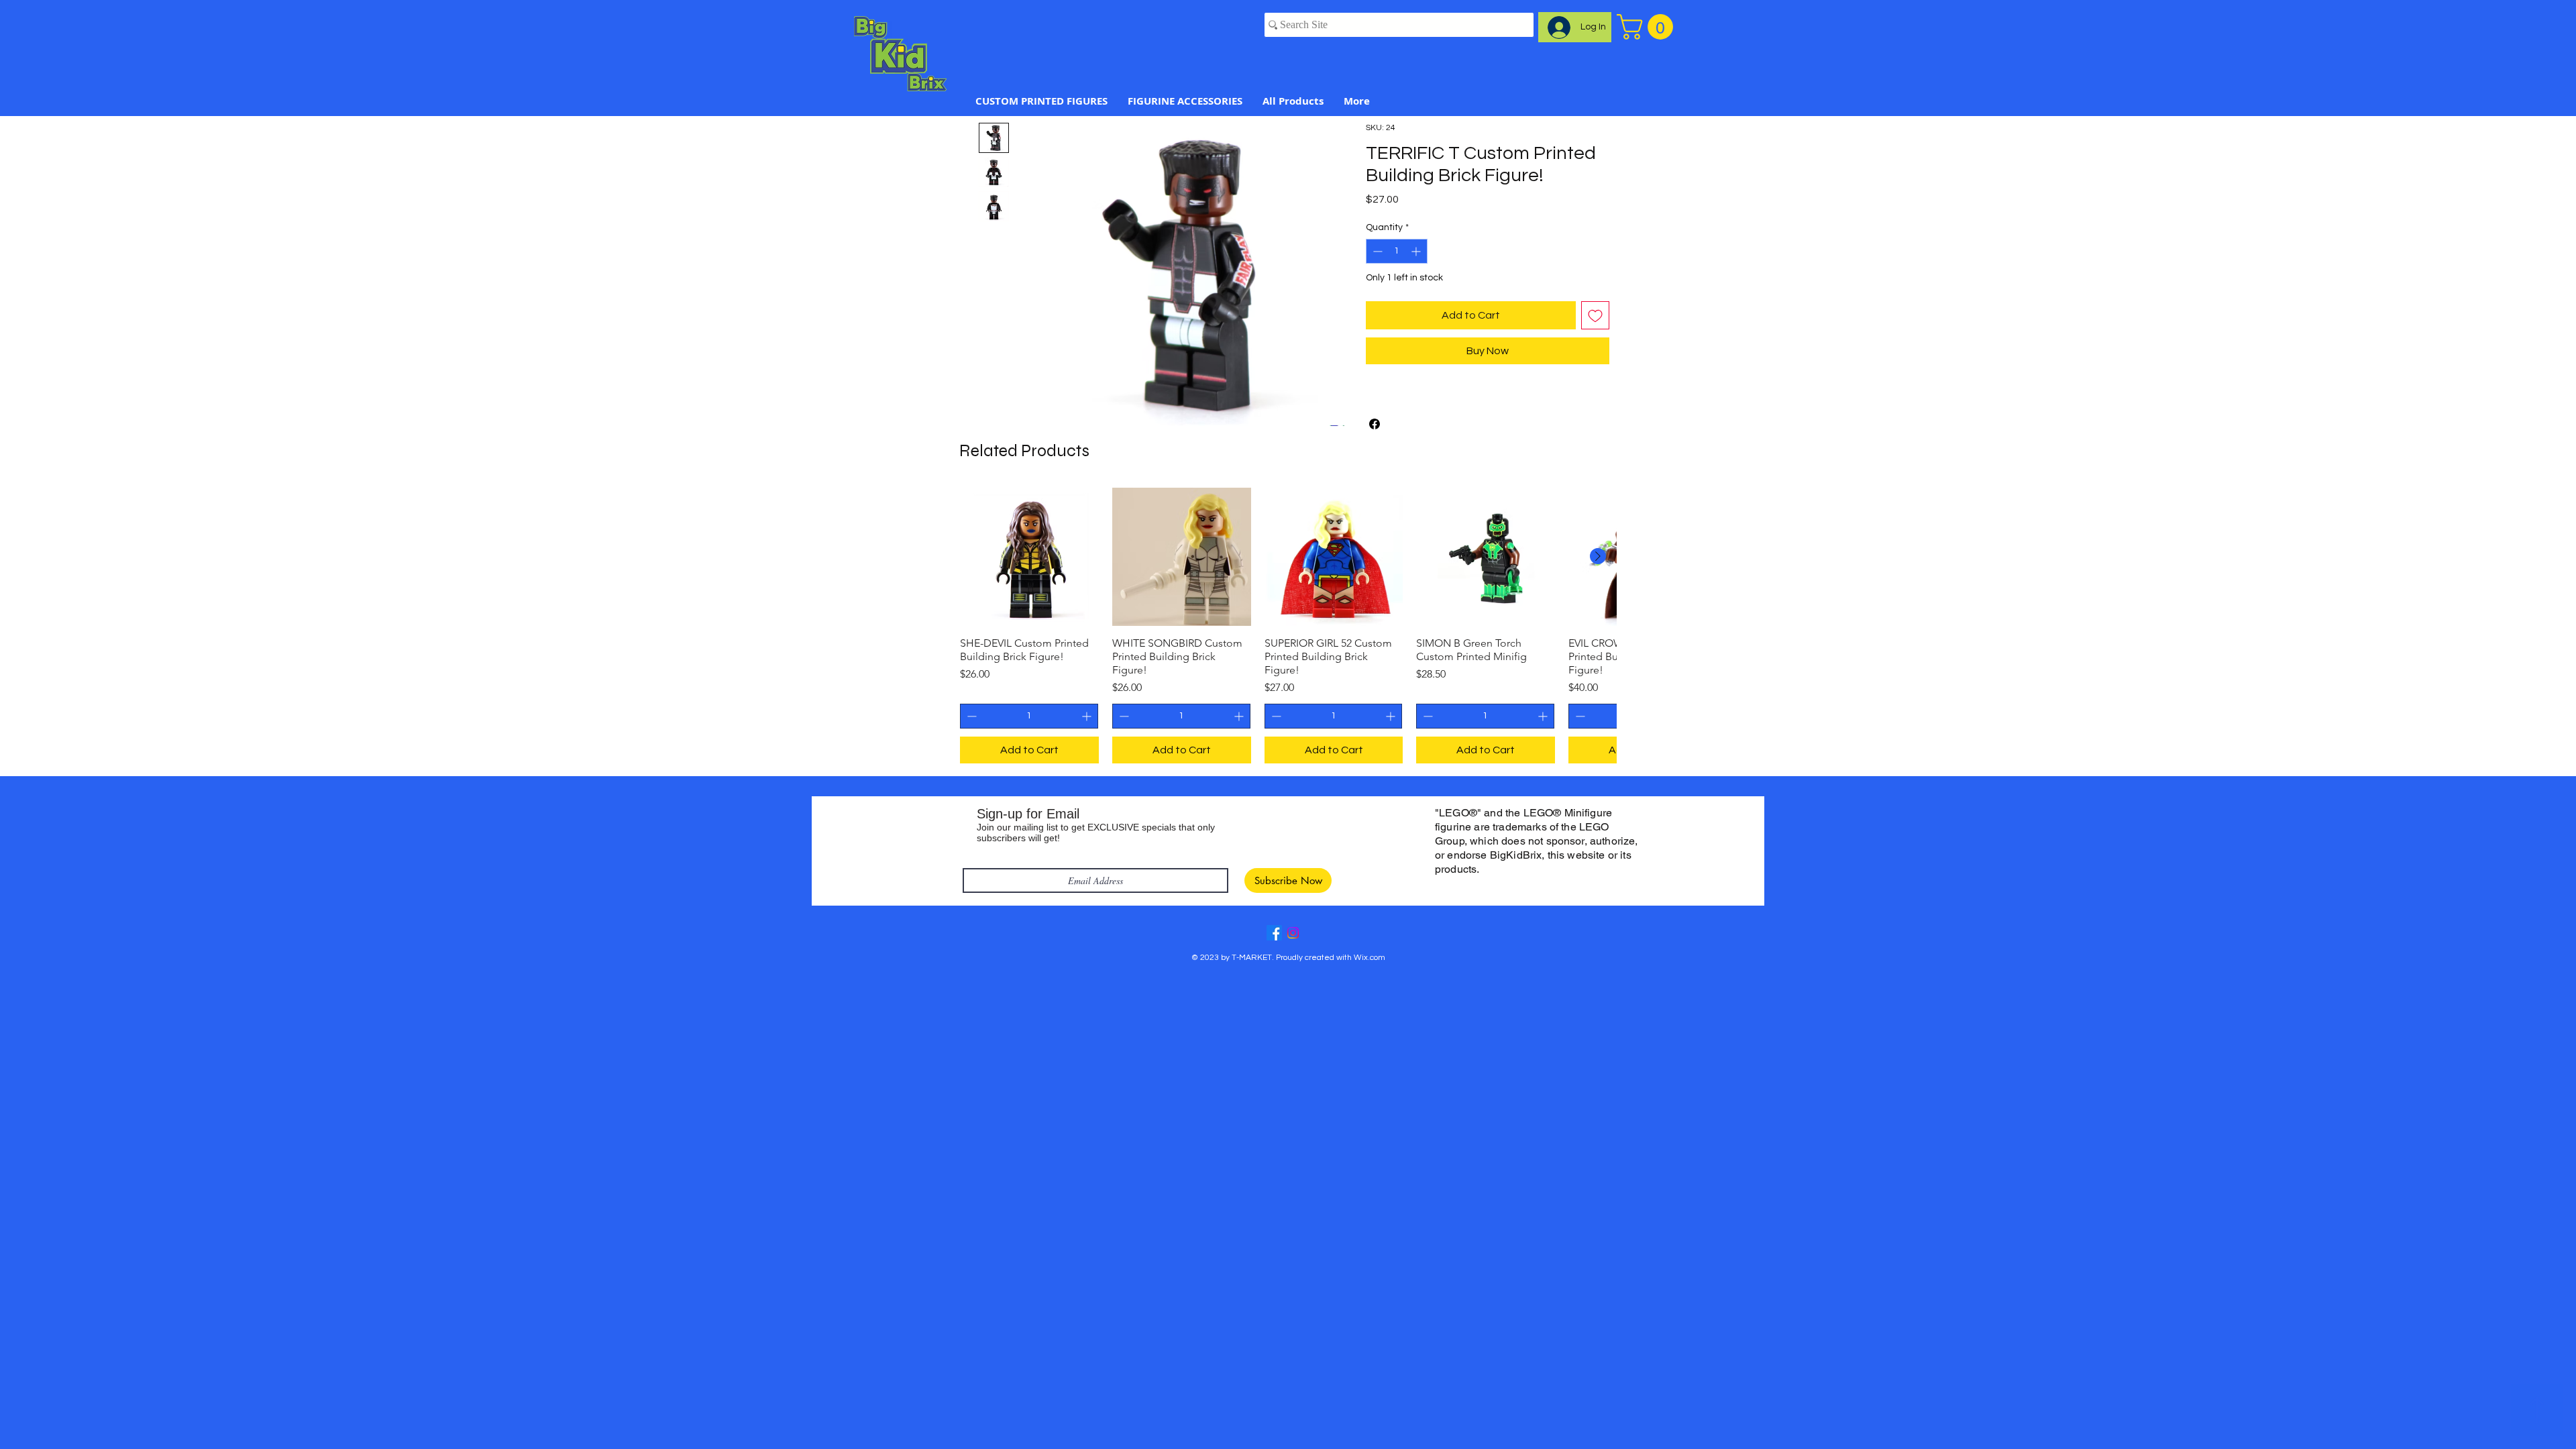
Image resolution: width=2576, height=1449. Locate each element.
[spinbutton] (1397, 251)
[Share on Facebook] (1375, 424)
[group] (1288, 626)
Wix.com (1370, 958)
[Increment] (1417, 251)
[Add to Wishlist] (1595, 315)
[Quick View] (1029, 557)
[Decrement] (1376, 251)
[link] (1648, 27)
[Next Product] (1598, 556)
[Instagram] (1293, 933)
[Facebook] (1274, 933)
